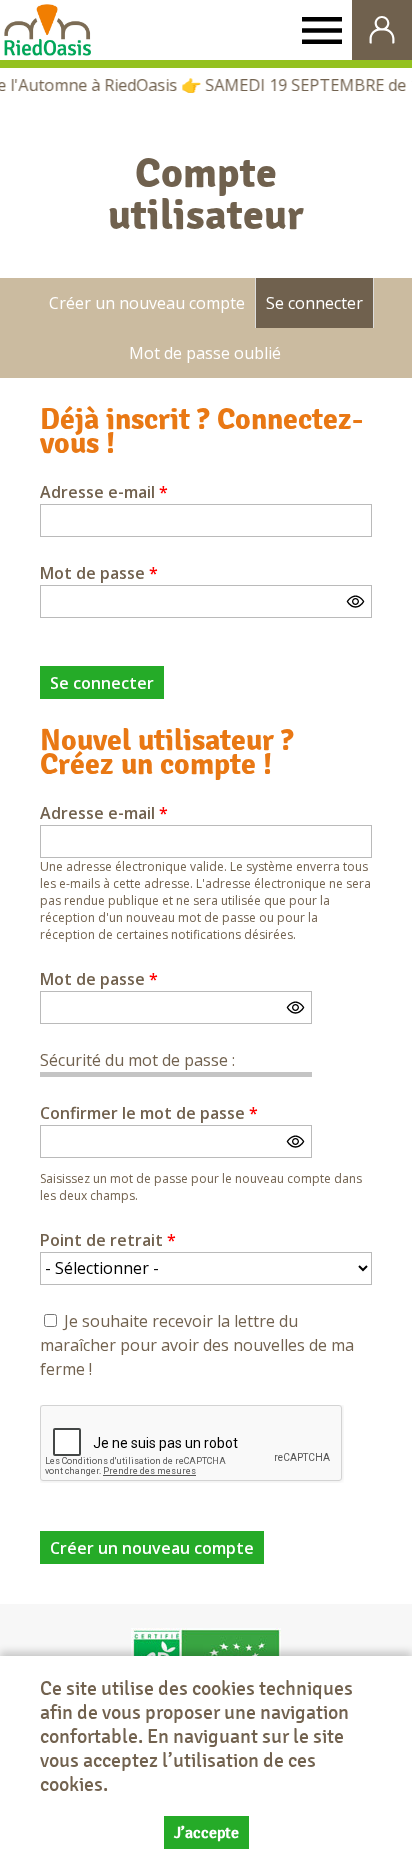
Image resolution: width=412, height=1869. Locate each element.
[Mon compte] (382, 30)
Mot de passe (99, 573)
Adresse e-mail (104, 492)
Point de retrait (108, 1240)
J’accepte (206, 1832)
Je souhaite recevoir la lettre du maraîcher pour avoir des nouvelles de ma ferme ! (197, 1345)
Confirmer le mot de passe (149, 1113)
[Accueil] (47, 30)
